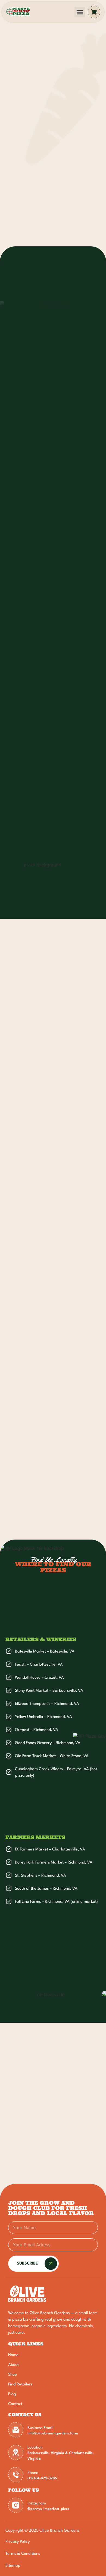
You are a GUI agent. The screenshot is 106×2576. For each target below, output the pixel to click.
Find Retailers (20, 2384)
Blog (12, 2394)
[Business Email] (16, 2430)
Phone (33, 2473)
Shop (13, 2375)
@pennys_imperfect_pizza (49, 2509)
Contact (15, 2404)
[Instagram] (16, 2505)
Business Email (40, 2428)
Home (13, 2355)
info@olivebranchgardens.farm (53, 2433)
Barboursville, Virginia (46, 2453)
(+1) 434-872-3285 (42, 2478)
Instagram (37, 2503)
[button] (80, 12)
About (13, 2365)
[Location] (16, 2452)
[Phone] (16, 2475)
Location (35, 2448)
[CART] (94, 12)
